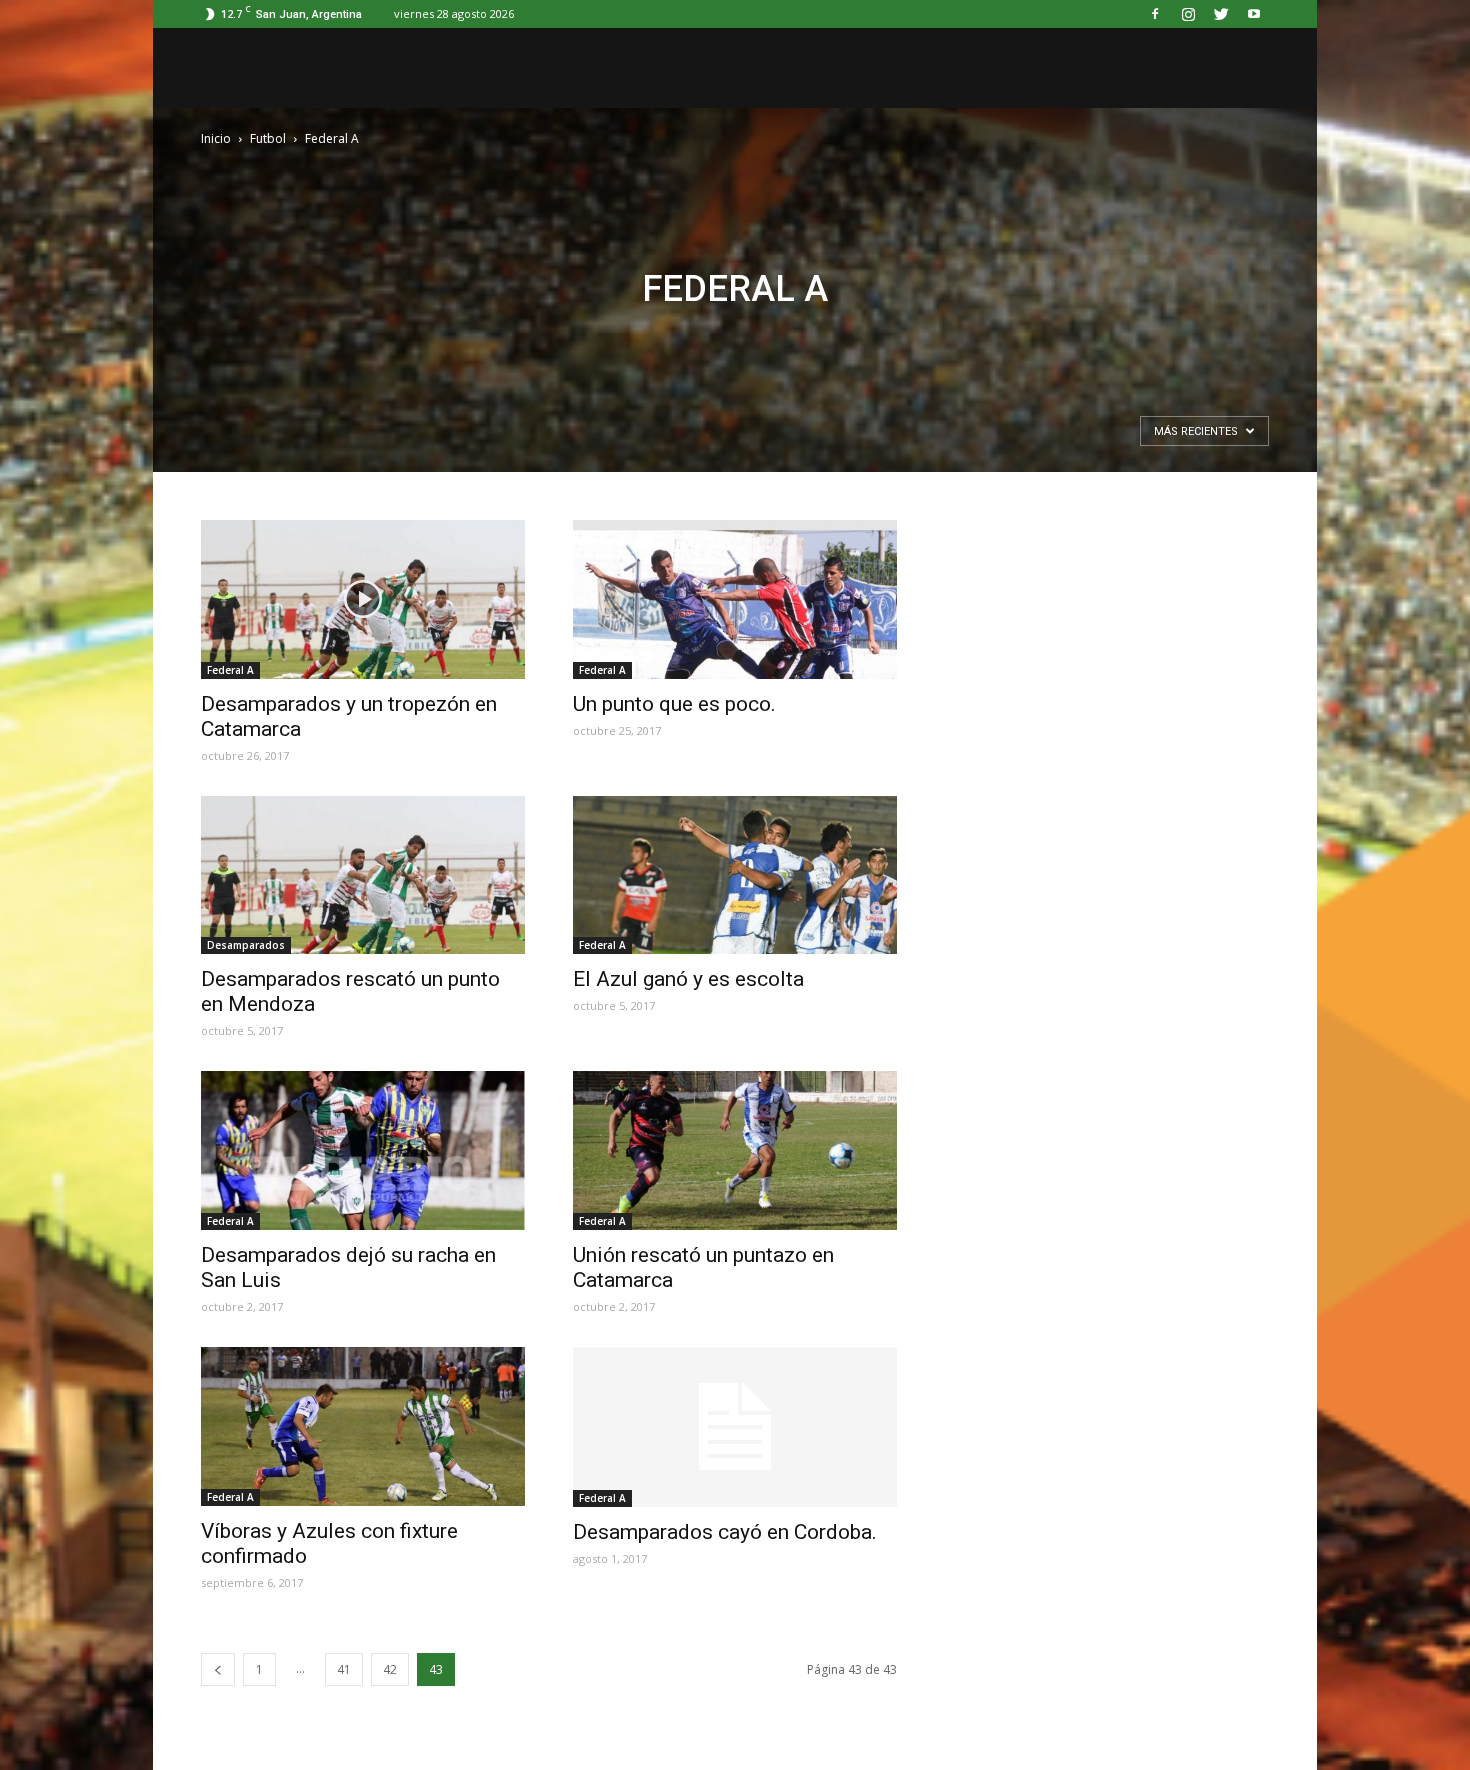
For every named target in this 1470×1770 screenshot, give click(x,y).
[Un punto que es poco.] (735, 599)
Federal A (230, 670)
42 (390, 1669)
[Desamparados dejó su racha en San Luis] (363, 1150)
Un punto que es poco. (674, 704)
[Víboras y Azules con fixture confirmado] (363, 1426)
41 (344, 1669)
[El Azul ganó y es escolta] (735, 875)
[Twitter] (1221, 14)
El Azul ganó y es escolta (688, 979)
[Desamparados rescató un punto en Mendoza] (363, 875)
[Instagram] (1188, 14)
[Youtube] (1254, 14)
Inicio (216, 138)
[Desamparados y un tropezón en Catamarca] (363, 599)
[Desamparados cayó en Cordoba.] (735, 1427)
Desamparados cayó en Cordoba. (725, 1532)
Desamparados (246, 945)
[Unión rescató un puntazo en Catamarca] (735, 1150)
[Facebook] (1155, 14)
